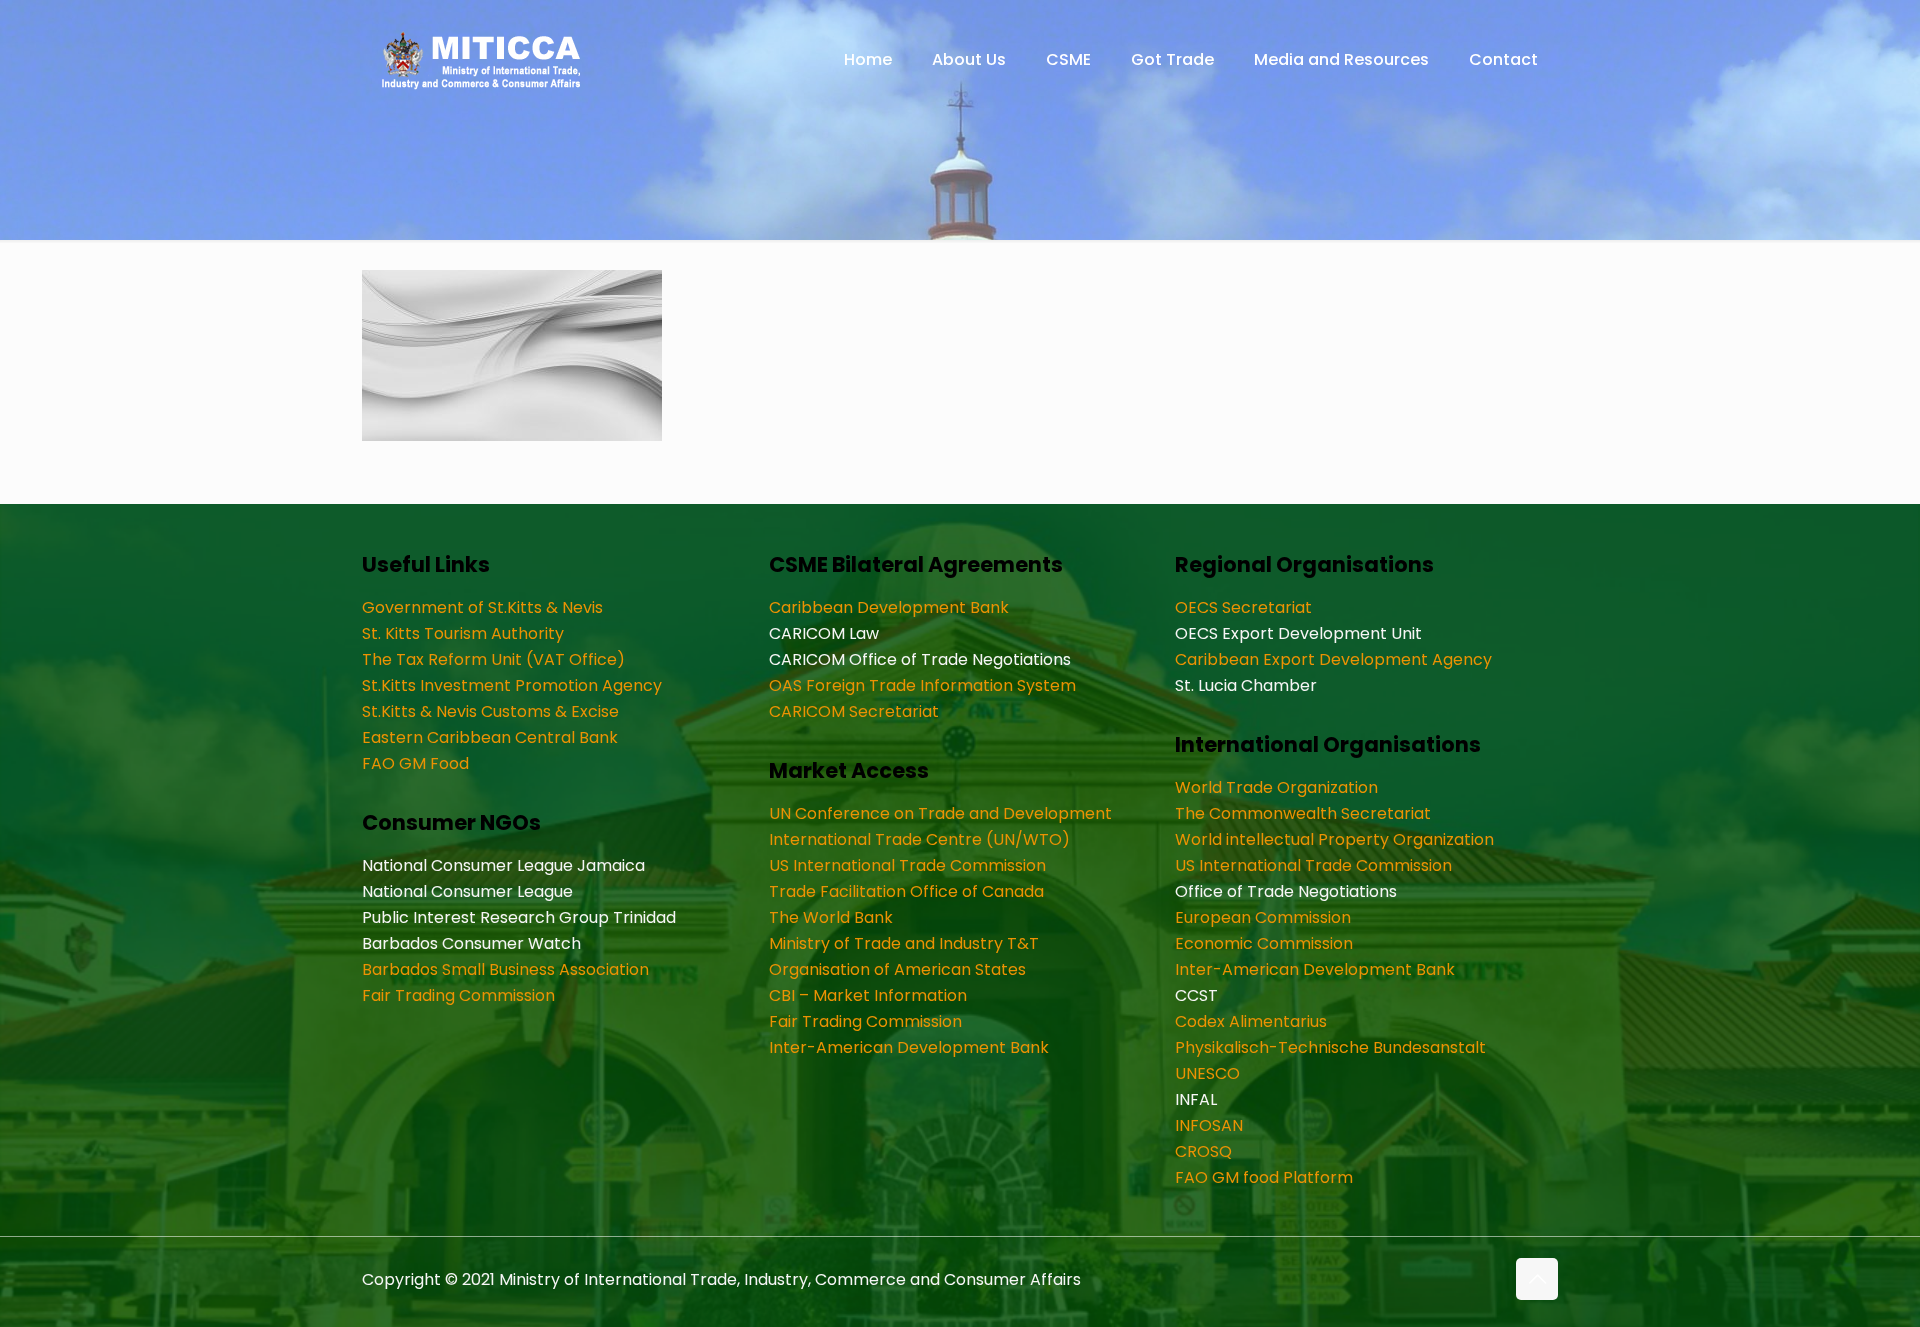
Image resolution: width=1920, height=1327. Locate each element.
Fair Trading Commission (458, 995)
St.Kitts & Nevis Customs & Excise (490, 711)
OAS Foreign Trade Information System (922, 685)
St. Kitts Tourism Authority (463, 633)
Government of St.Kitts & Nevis (482, 607)
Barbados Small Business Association (505, 969)
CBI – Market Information (868, 995)
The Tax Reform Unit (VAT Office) (493, 659)
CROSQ (1203, 1151)
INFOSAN (1209, 1125)
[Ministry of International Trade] (482, 60)
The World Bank (831, 917)
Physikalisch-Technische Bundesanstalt (1330, 1047)
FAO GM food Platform (1264, 1177)
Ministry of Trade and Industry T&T (904, 943)
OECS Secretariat (1243, 607)
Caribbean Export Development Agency (1333, 659)
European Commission (1263, 917)
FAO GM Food (415, 763)
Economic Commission (1264, 943)
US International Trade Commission (907, 865)
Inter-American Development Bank (909, 1047)
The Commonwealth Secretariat (1303, 813)
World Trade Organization (1276, 787)
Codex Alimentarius (1251, 1021)
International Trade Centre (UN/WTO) (919, 839)
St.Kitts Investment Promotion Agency (512, 685)
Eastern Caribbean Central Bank (490, 737)
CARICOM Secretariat (854, 711)
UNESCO (1207, 1073)
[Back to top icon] (1537, 1279)
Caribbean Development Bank (889, 607)
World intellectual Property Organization (1334, 839)
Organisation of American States (897, 969)
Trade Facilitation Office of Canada (906, 891)
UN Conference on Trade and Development (940, 813)
